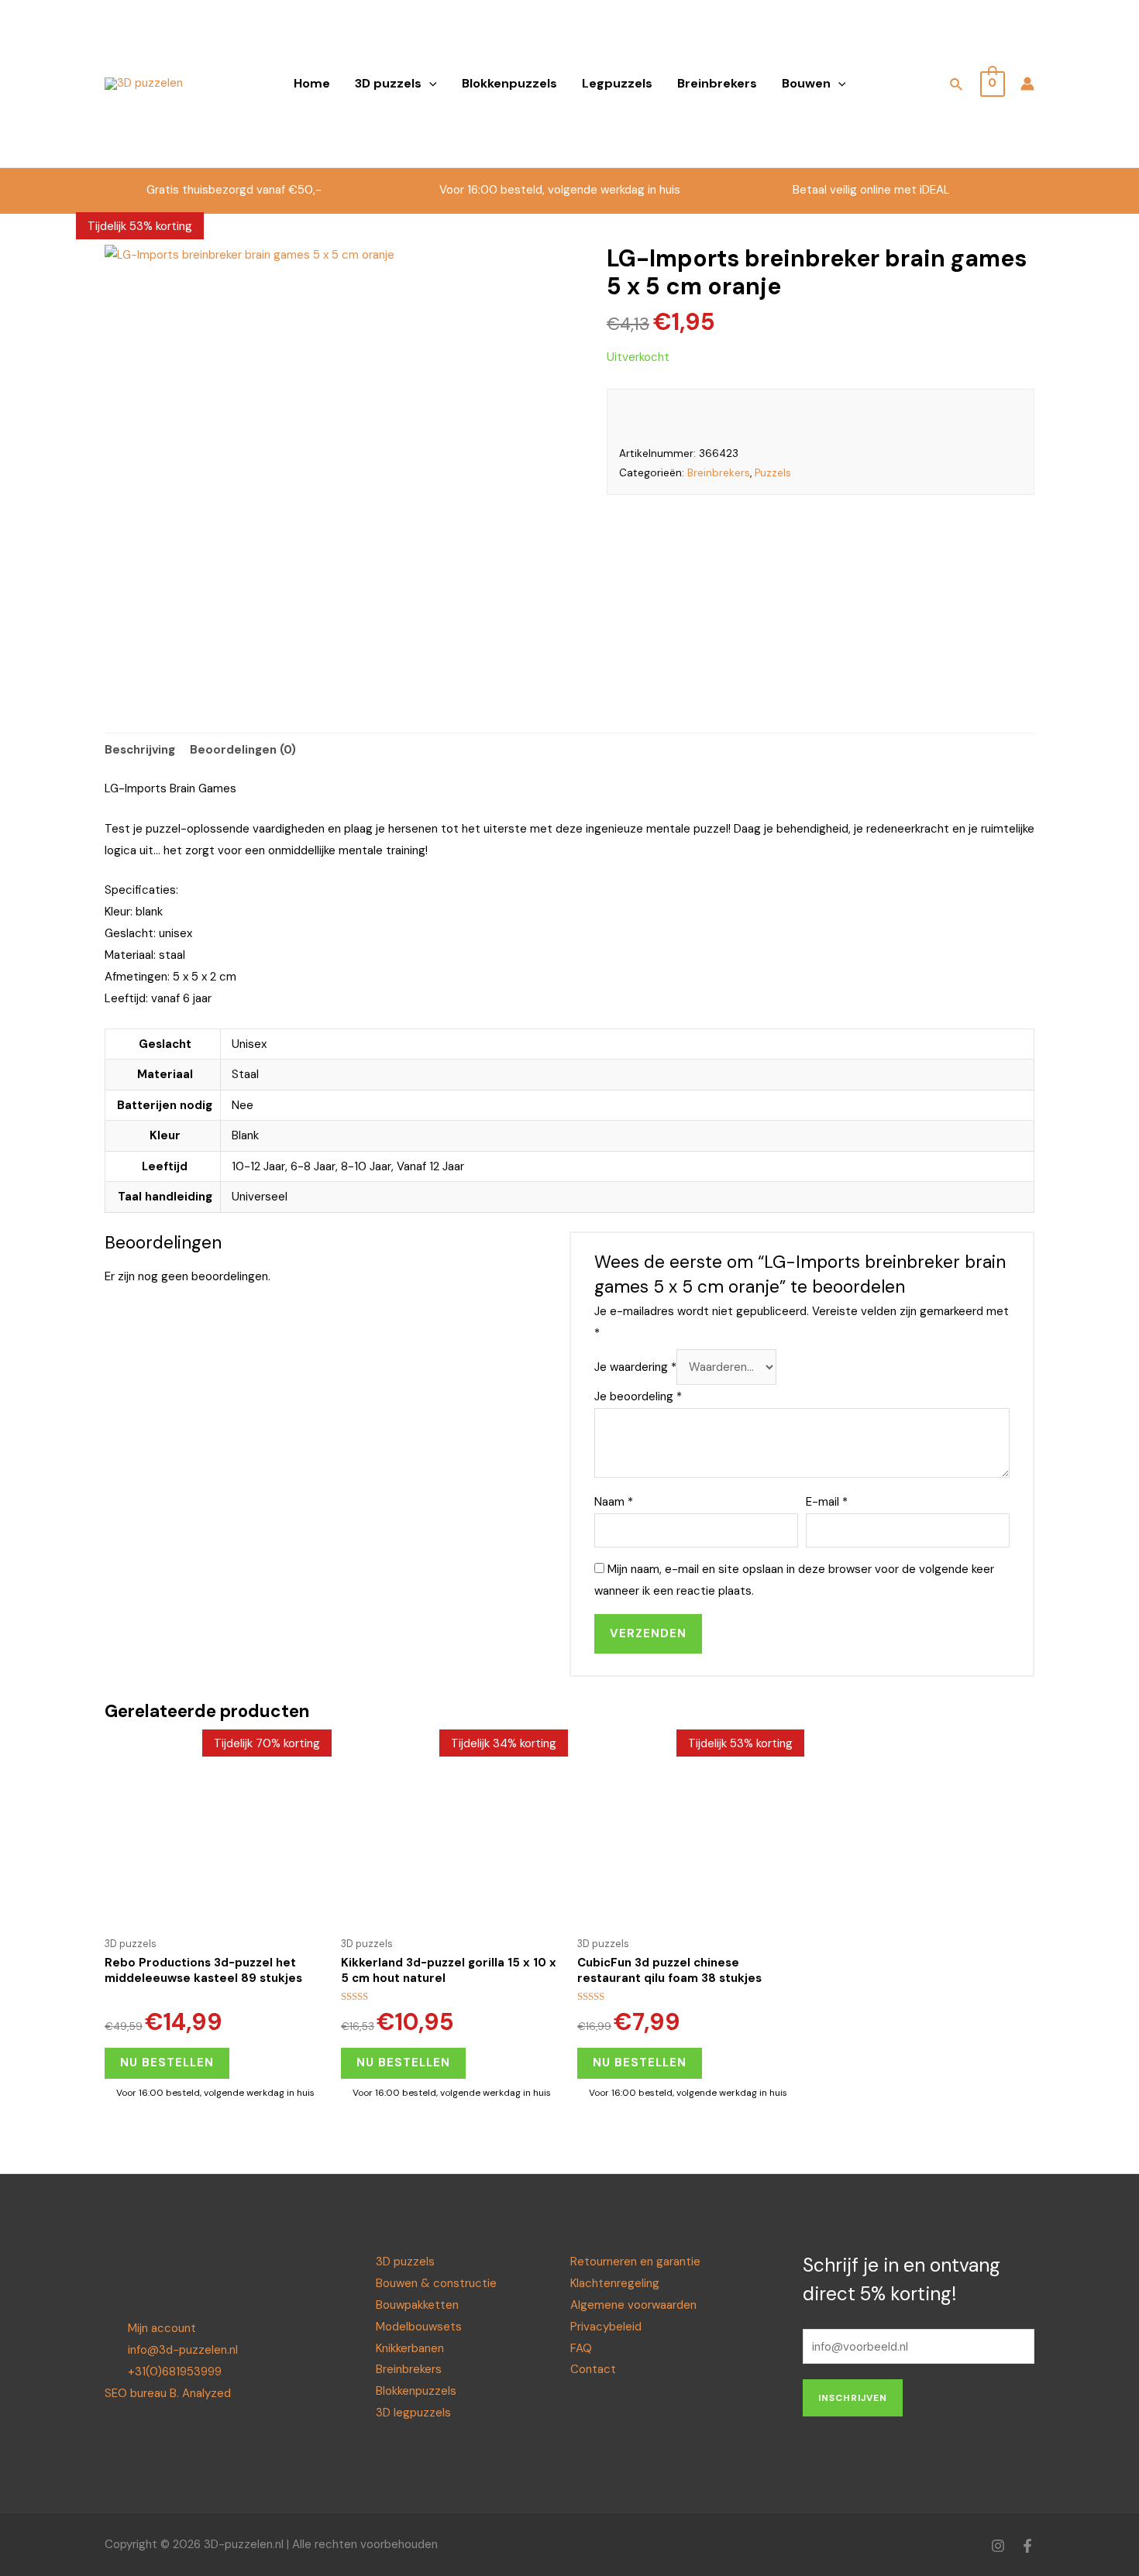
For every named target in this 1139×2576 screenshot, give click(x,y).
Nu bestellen (167, 2063)
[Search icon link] (957, 87)
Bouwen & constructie (436, 2283)
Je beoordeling (638, 1396)
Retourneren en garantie (635, 2262)
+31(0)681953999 (175, 2372)
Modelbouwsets (419, 2327)
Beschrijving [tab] (140, 750)
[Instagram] (998, 2546)
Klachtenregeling (615, 2283)
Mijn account (162, 2328)
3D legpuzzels (413, 2413)
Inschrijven (853, 2398)
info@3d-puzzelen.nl (183, 2350)
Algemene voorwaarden (633, 2305)
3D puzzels (388, 83)
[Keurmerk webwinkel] (904, 73)
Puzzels (773, 473)
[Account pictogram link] (1027, 84)
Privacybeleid (606, 2327)
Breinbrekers (717, 83)
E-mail (827, 1502)
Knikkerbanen (410, 2348)
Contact (593, 2369)
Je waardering (635, 1367)
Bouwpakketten (417, 2305)
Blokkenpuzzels (509, 83)
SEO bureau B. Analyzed (168, 2393)
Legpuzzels (617, 83)
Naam (614, 1502)
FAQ (581, 2348)
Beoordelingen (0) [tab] (243, 750)
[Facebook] (1027, 2546)
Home (312, 83)
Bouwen (806, 83)
